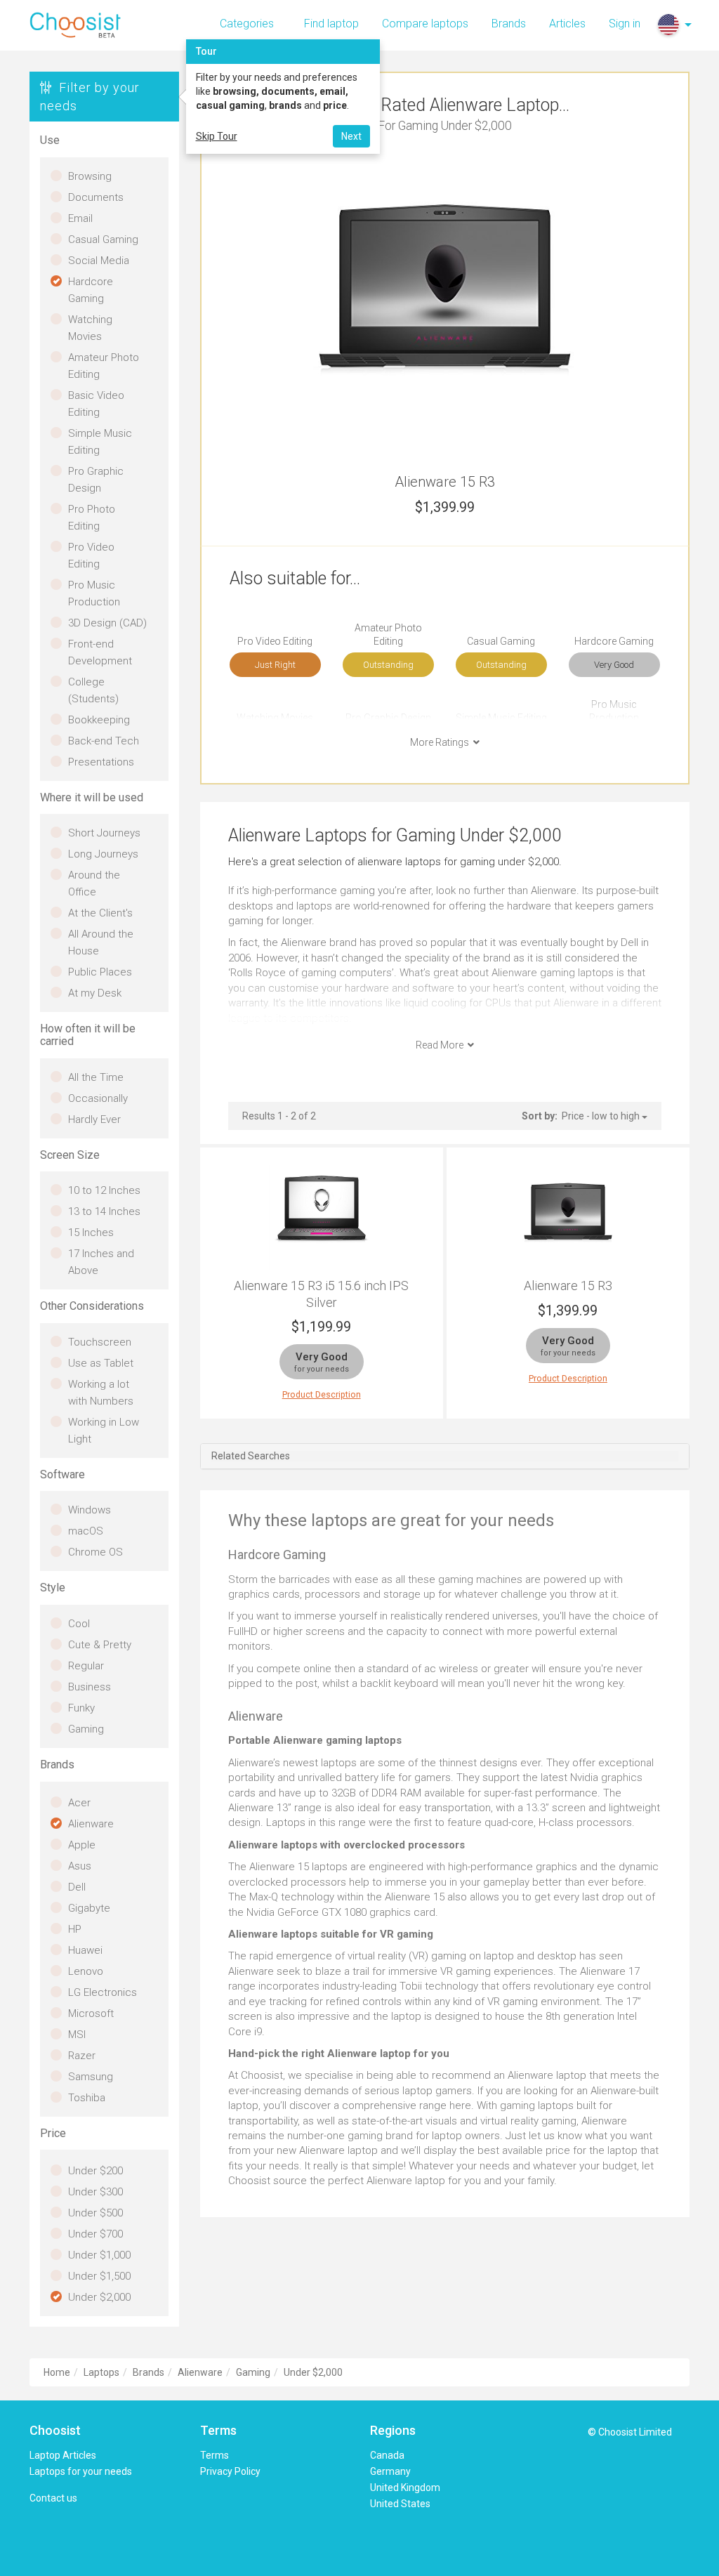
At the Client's (100, 913)
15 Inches (91, 1233)
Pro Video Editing (91, 556)
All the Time (96, 1077)
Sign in (625, 24)
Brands (509, 24)
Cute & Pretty (100, 1645)
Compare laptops (425, 24)
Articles (567, 24)
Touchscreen (100, 1342)
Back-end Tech (104, 741)
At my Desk (95, 993)
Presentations (101, 762)
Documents (96, 197)
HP (75, 1929)
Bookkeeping (99, 720)
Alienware (91, 1824)
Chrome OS (95, 1552)
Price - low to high (602, 1116)
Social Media (99, 261)
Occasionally (98, 1098)
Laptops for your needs (81, 2471)
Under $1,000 (99, 2255)
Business (90, 1687)
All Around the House (101, 942)
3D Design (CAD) (107, 623)
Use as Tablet (101, 1363)
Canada (387, 2455)
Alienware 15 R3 (568, 1286)
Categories (247, 24)
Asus (80, 1866)
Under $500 (95, 2213)
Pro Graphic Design (96, 480)
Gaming (86, 1729)
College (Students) (93, 690)
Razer (82, 2056)
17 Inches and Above (101, 1262)
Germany (390, 2471)
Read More (442, 1045)
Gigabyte (89, 1908)
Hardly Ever (94, 1119)
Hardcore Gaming (91, 290)
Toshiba (87, 2098)
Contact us (53, 2498)
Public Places (100, 972)
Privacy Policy (230, 2471)
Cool (79, 1624)
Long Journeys (103, 854)
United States (400, 2504)
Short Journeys (104, 833)
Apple (82, 1845)
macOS (86, 1531)
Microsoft (91, 2013)
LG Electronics (103, 1992)
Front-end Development (100, 652)
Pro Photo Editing (92, 518)
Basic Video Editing (96, 404)
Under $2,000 (99, 2297)
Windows (90, 1510)
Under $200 (95, 2171)
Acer (79, 1803)
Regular (86, 1666)
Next (351, 136)
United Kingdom (405, 2488)
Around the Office (94, 883)
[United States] (668, 25)
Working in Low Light (104, 1431)
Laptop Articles (63, 2455)
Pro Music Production (94, 593)
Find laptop (331, 24)
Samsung (91, 2077)
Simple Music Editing (100, 442)
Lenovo (86, 1971)
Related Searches (251, 1456)
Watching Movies (90, 328)
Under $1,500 (99, 2276)
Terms (215, 2455)
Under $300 (95, 2192)
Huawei (85, 1950)
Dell (77, 1887)
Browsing (90, 176)
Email (80, 218)
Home (57, 2372)
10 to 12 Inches (104, 1190)
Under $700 (95, 2234)
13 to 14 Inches (104, 1211)
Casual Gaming (103, 239)
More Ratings (442, 742)
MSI (77, 2035)
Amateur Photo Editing (104, 366)
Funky (81, 1708)
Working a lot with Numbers (101, 1393)
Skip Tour (217, 136)
